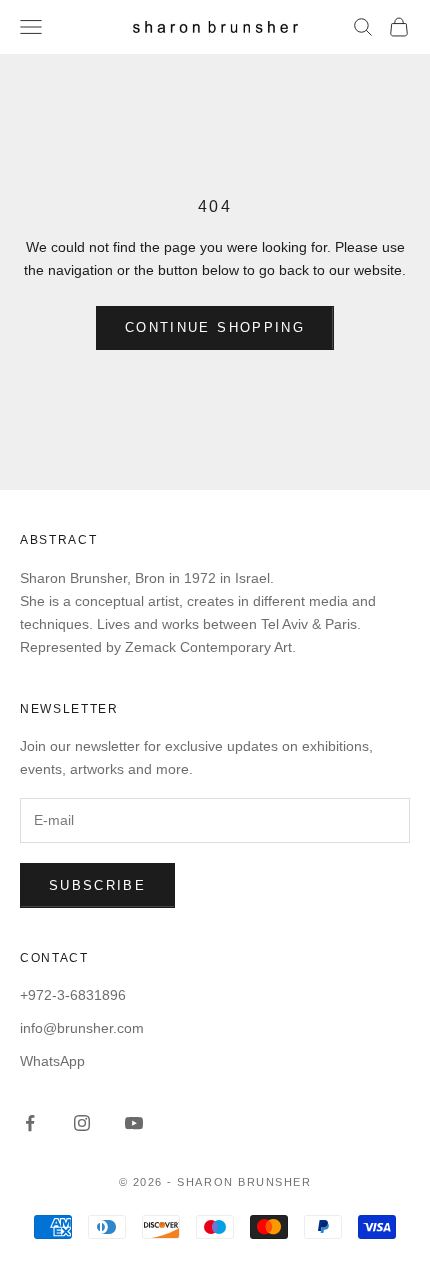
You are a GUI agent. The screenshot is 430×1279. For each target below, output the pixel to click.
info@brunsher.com (82, 1028)
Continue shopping (215, 327)
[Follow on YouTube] (134, 1123)
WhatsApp (52, 1061)
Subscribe (97, 885)
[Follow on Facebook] (30, 1123)
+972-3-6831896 (73, 995)
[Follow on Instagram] (82, 1123)
